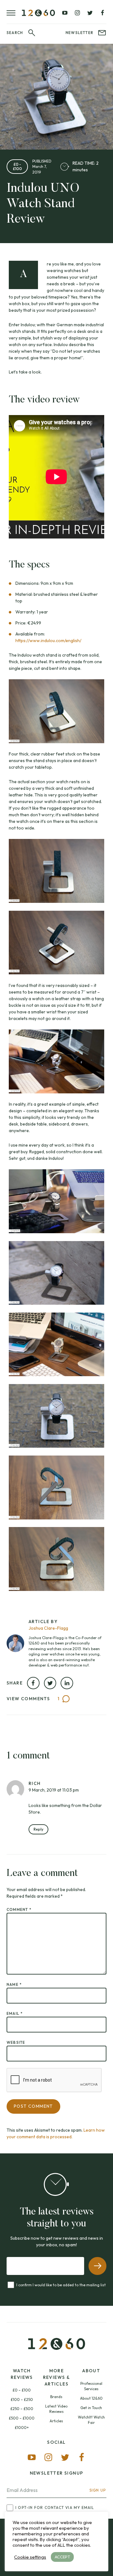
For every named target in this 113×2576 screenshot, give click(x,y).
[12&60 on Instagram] (77, 13)
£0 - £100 (17, 166)
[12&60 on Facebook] (102, 13)
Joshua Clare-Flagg (48, 1628)
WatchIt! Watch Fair (91, 2420)
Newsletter (79, 33)
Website (16, 2042)
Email (15, 2013)
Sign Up (98, 2490)
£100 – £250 (22, 2399)
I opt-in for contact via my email (55, 2508)
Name (14, 1984)
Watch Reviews (22, 2374)
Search (15, 33)
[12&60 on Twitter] (90, 13)
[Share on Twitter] (50, 1683)
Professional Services (91, 2386)
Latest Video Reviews (56, 2409)
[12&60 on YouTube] (65, 13)
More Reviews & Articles (57, 2377)
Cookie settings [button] (30, 2557)
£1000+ (22, 2428)
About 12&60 (91, 2398)
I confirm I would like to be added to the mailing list (61, 2285)
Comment (19, 1909)
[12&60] (38, 13)
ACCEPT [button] (62, 2557)
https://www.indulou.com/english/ (48, 641)
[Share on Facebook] (33, 1683)
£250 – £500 (22, 2409)
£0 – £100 (22, 2390)
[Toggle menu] (14, 13)
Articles (56, 2421)
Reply (38, 1829)
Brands (56, 2397)
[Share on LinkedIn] (67, 1683)
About (91, 2371)
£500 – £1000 (22, 2418)
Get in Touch (91, 2408)
